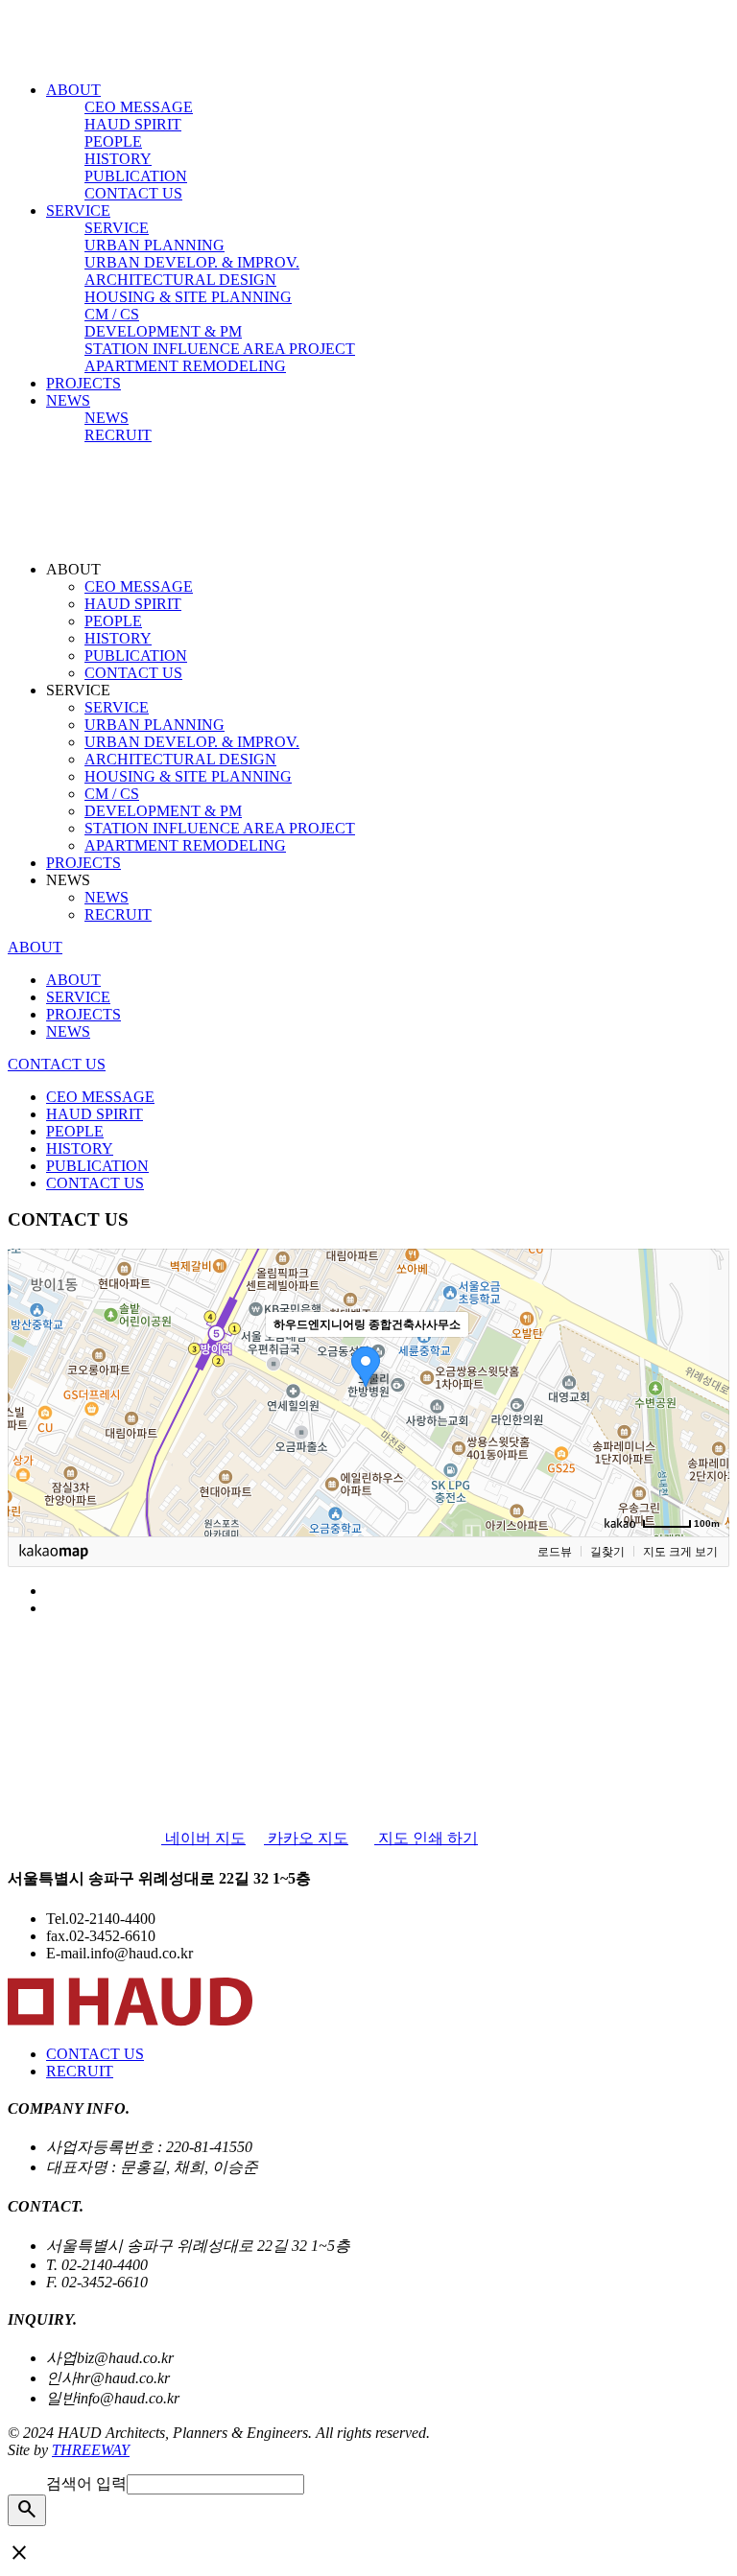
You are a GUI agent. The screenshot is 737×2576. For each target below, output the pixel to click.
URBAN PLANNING (155, 245)
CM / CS (112, 314)
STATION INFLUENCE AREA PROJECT (220, 349)
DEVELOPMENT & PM (163, 331)
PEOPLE (113, 141)
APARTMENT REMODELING (185, 366)
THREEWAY (91, 2450)
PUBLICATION (136, 176)
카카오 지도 (306, 1838)
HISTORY (118, 159)
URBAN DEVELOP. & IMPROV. (192, 262)
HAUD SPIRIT (133, 124)
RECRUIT (118, 435)
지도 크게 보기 (680, 1552)
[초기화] (705, 1426)
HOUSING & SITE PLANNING (188, 297)
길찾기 (607, 1552)
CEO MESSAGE (139, 107)
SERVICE (78, 211)
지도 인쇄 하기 (426, 1838)
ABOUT (73, 90)
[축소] (705, 1390)
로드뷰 (555, 1552)
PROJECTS (83, 383)
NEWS (68, 400)
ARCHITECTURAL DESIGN (180, 280)
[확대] (705, 1358)
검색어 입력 (86, 2483)
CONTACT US (133, 193)
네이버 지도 (203, 1838)
